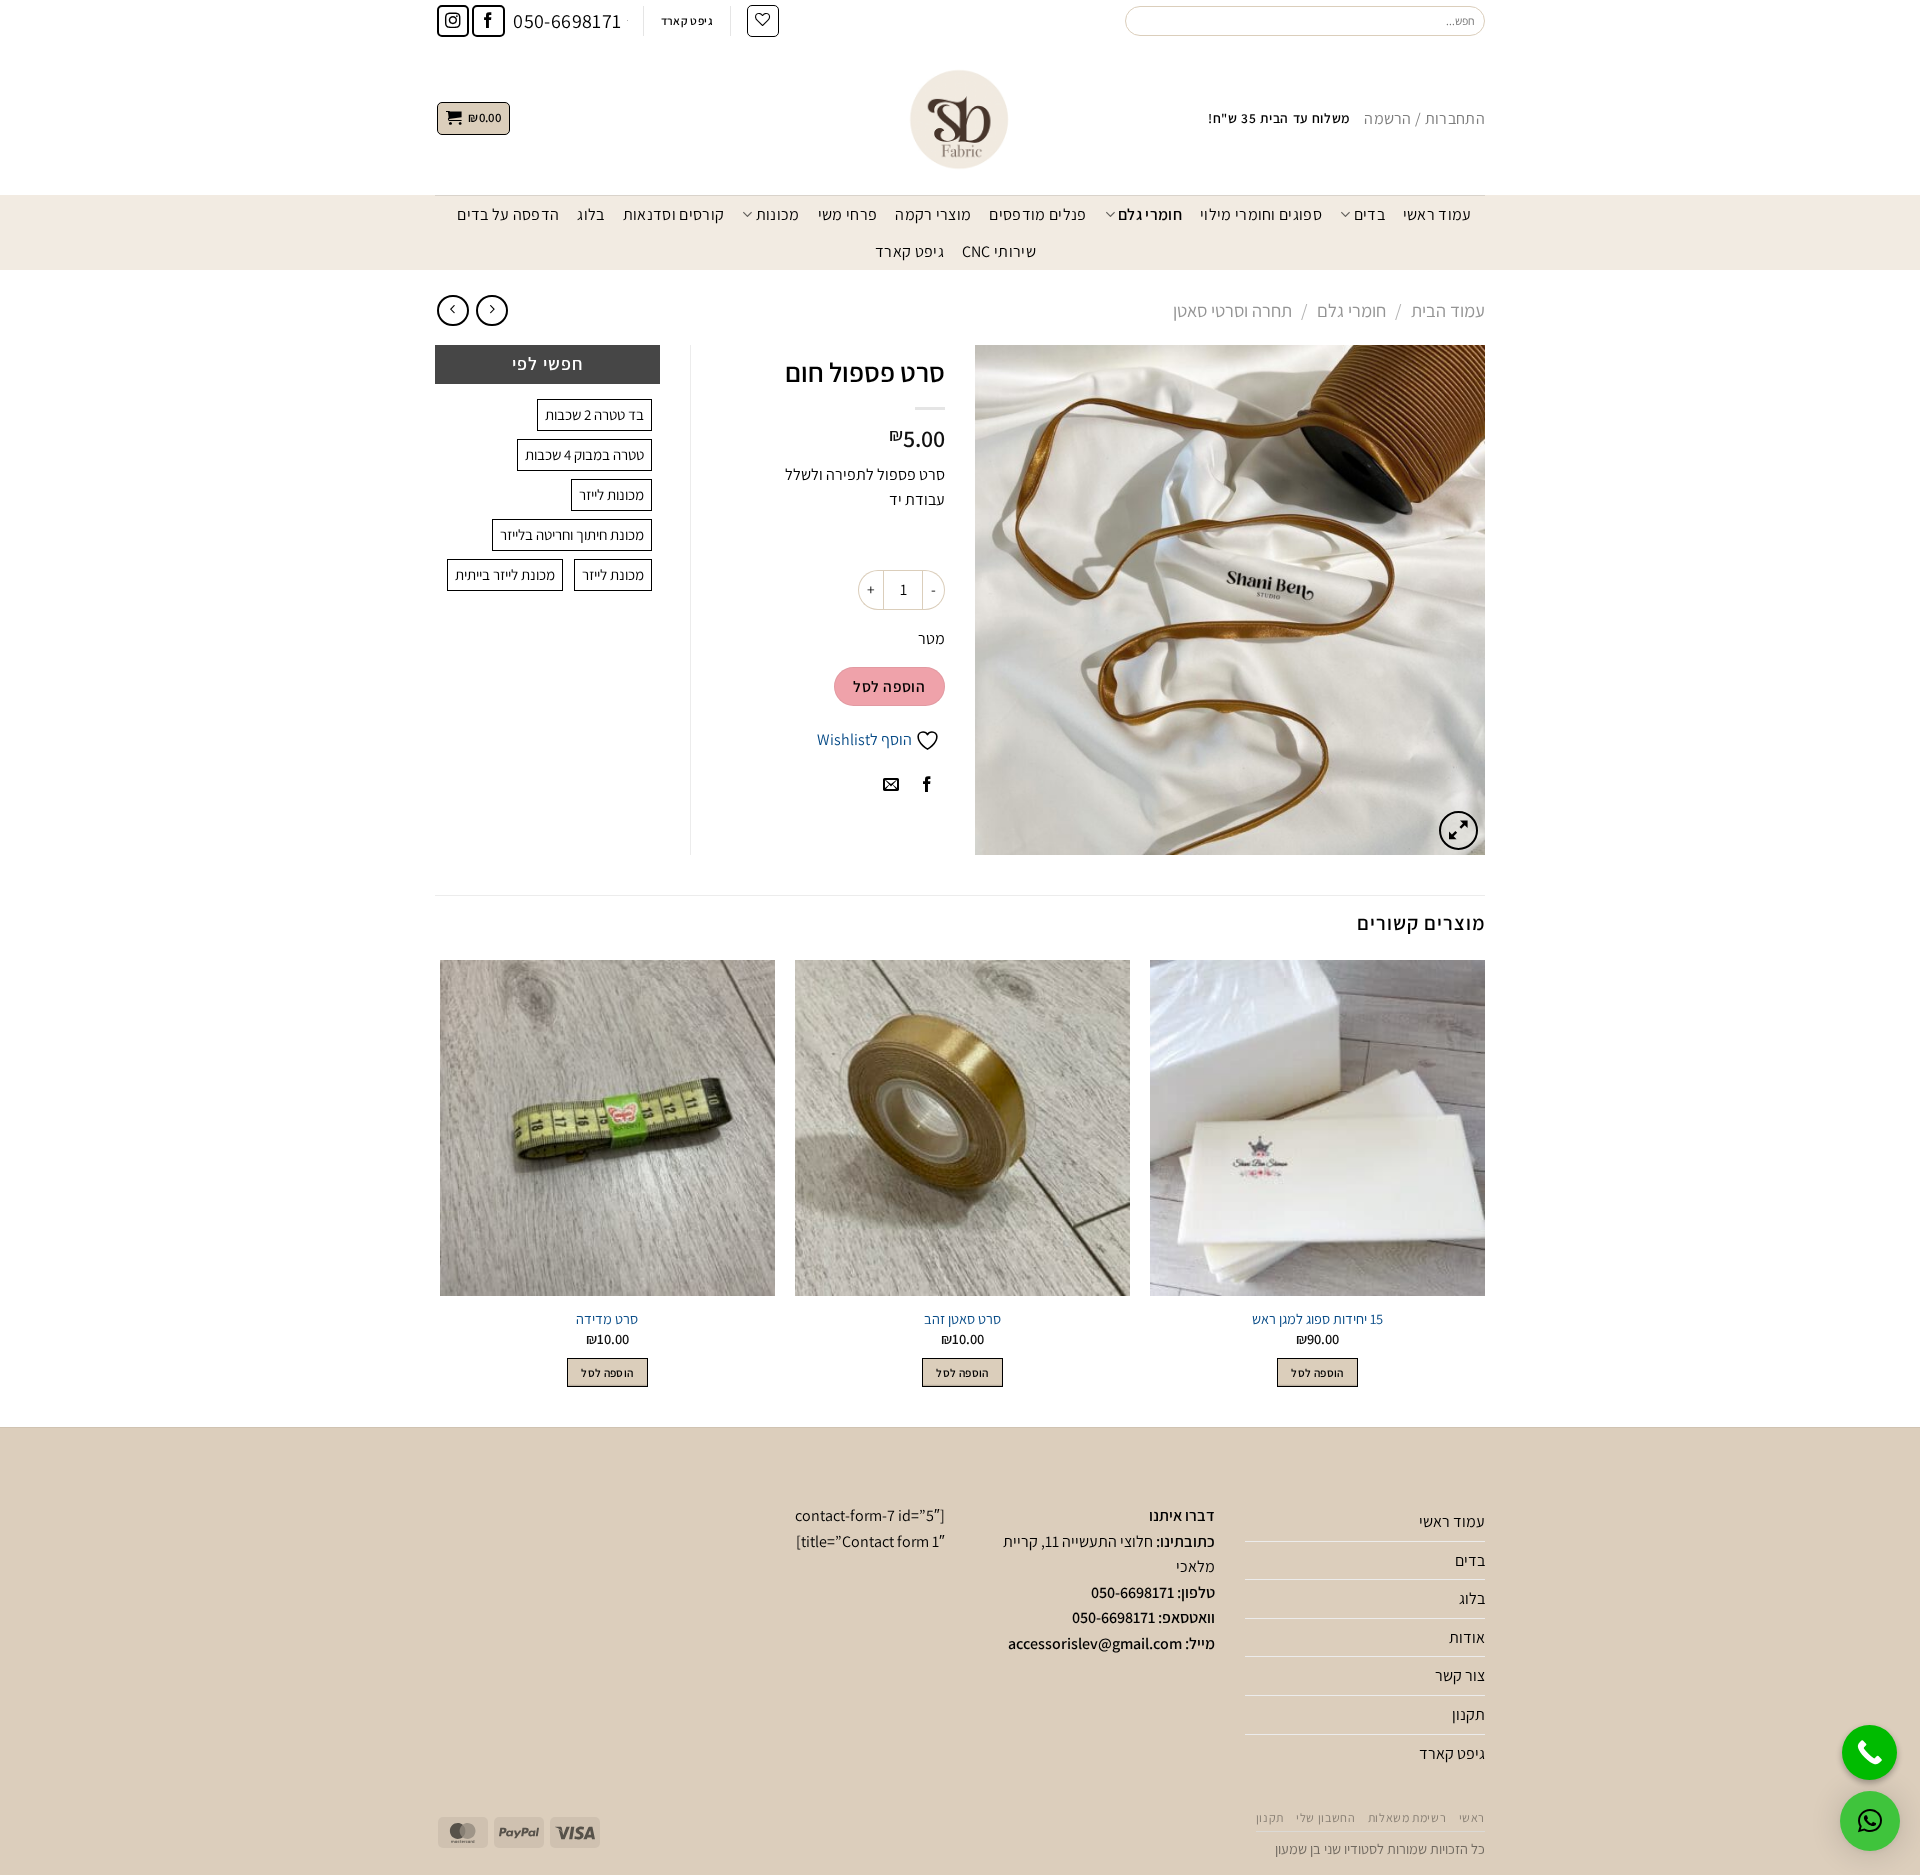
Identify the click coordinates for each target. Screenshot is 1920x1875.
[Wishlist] (763, 21)
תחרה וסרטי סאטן (1232, 310)
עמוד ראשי (1437, 214)
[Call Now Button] (1869, 1752)
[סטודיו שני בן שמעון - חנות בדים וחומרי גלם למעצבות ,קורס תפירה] (960, 118)
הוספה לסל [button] (1317, 1372)
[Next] (441, 1191)
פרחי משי (848, 214)
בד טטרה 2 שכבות (594, 414)
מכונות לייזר (611, 494)
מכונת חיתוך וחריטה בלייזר (572, 534)
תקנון (1468, 1714)
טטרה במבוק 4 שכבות (584, 454)
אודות (1467, 1637)
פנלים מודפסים (1037, 214)
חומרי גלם (1150, 214)
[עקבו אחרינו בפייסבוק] (488, 21)
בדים (1369, 214)
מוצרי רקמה (933, 214)
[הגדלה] (1458, 830)
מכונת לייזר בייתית (505, 574)
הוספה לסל (889, 686)
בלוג (590, 214)
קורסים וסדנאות (673, 214)
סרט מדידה (607, 1319)
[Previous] (1484, 1191)
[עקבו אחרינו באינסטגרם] (453, 21)
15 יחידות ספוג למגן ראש (1317, 1319)
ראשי (1472, 1818)
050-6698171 (1132, 1592)
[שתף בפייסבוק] (926, 785)
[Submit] (1141, 21)
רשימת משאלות (1407, 1818)
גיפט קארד (909, 251)
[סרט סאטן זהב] (962, 1127)
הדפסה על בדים (508, 214)
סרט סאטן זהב (962, 1319)
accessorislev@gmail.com (1095, 1643)
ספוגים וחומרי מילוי (1261, 214)
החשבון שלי (1325, 1818)
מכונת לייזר (613, 574)
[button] (1870, 1821)
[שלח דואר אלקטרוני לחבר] (890, 785)
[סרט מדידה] (607, 1127)
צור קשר (1460, 1675)
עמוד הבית (1448, 310)
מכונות (777, 214)
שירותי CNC (999, 251)
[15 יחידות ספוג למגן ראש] (1317, 1127)
